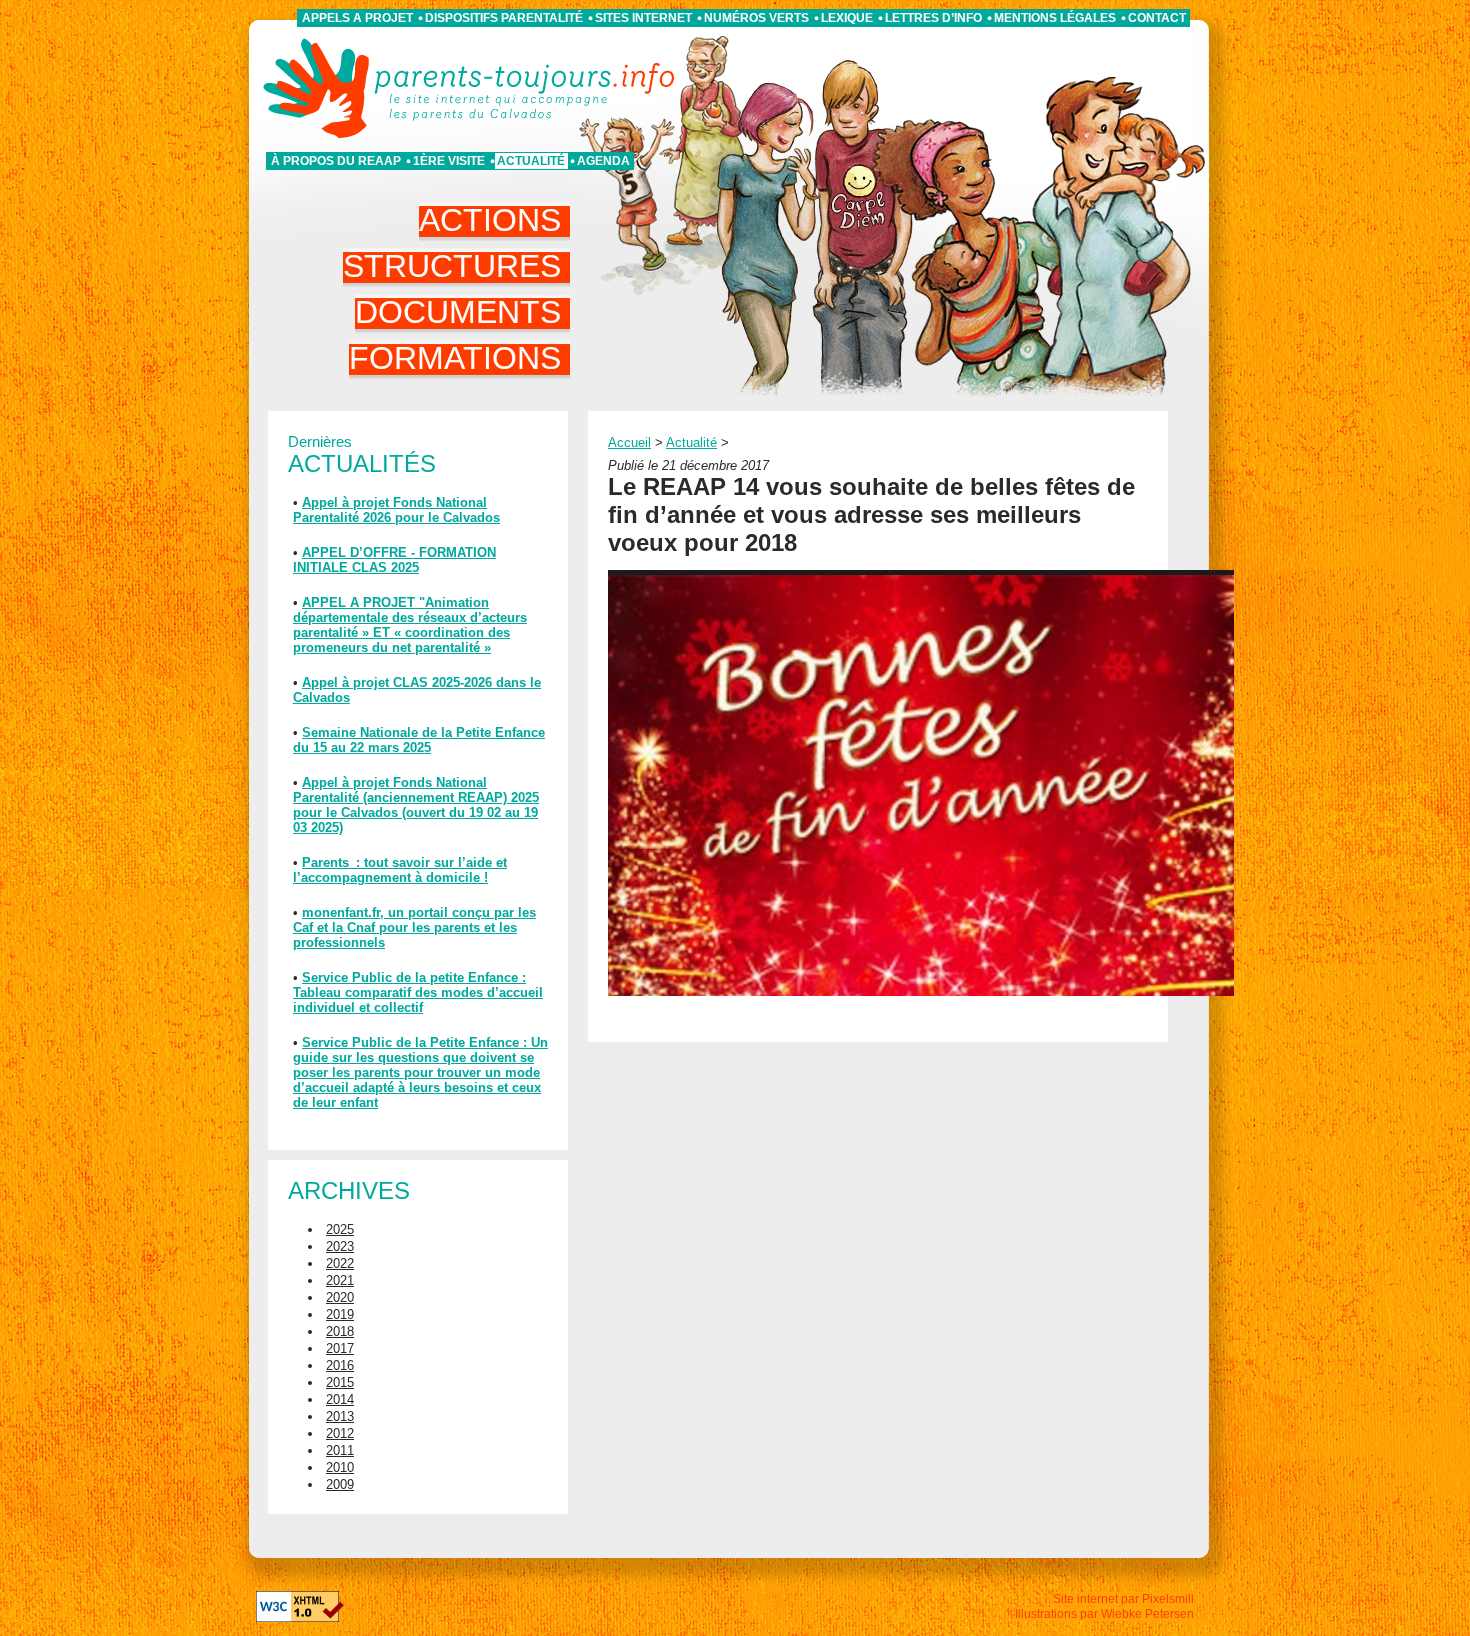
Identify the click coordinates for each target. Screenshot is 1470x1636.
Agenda (603, 161)
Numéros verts (756, 18)
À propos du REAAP (336, 161)
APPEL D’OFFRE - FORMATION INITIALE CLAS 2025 (394, 560)
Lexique (847, 18)
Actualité (531, 161)
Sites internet (643, 18)
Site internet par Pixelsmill (1123, 1599)
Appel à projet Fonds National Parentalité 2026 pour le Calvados (396, 510)
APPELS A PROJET (357, 18)
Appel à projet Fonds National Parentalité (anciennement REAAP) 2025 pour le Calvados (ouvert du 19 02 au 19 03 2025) (416, 805)
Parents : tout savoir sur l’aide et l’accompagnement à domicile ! (400, 870)
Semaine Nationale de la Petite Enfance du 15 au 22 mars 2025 (419, 740)
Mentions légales (1055, 18)
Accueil (629, 442)
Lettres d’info (933, 18)
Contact (1157, 18)
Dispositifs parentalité (504, 18)
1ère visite (449, 161)
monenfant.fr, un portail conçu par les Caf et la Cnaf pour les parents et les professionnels (414, 927)
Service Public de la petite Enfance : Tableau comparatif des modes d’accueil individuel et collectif (418, 992)
